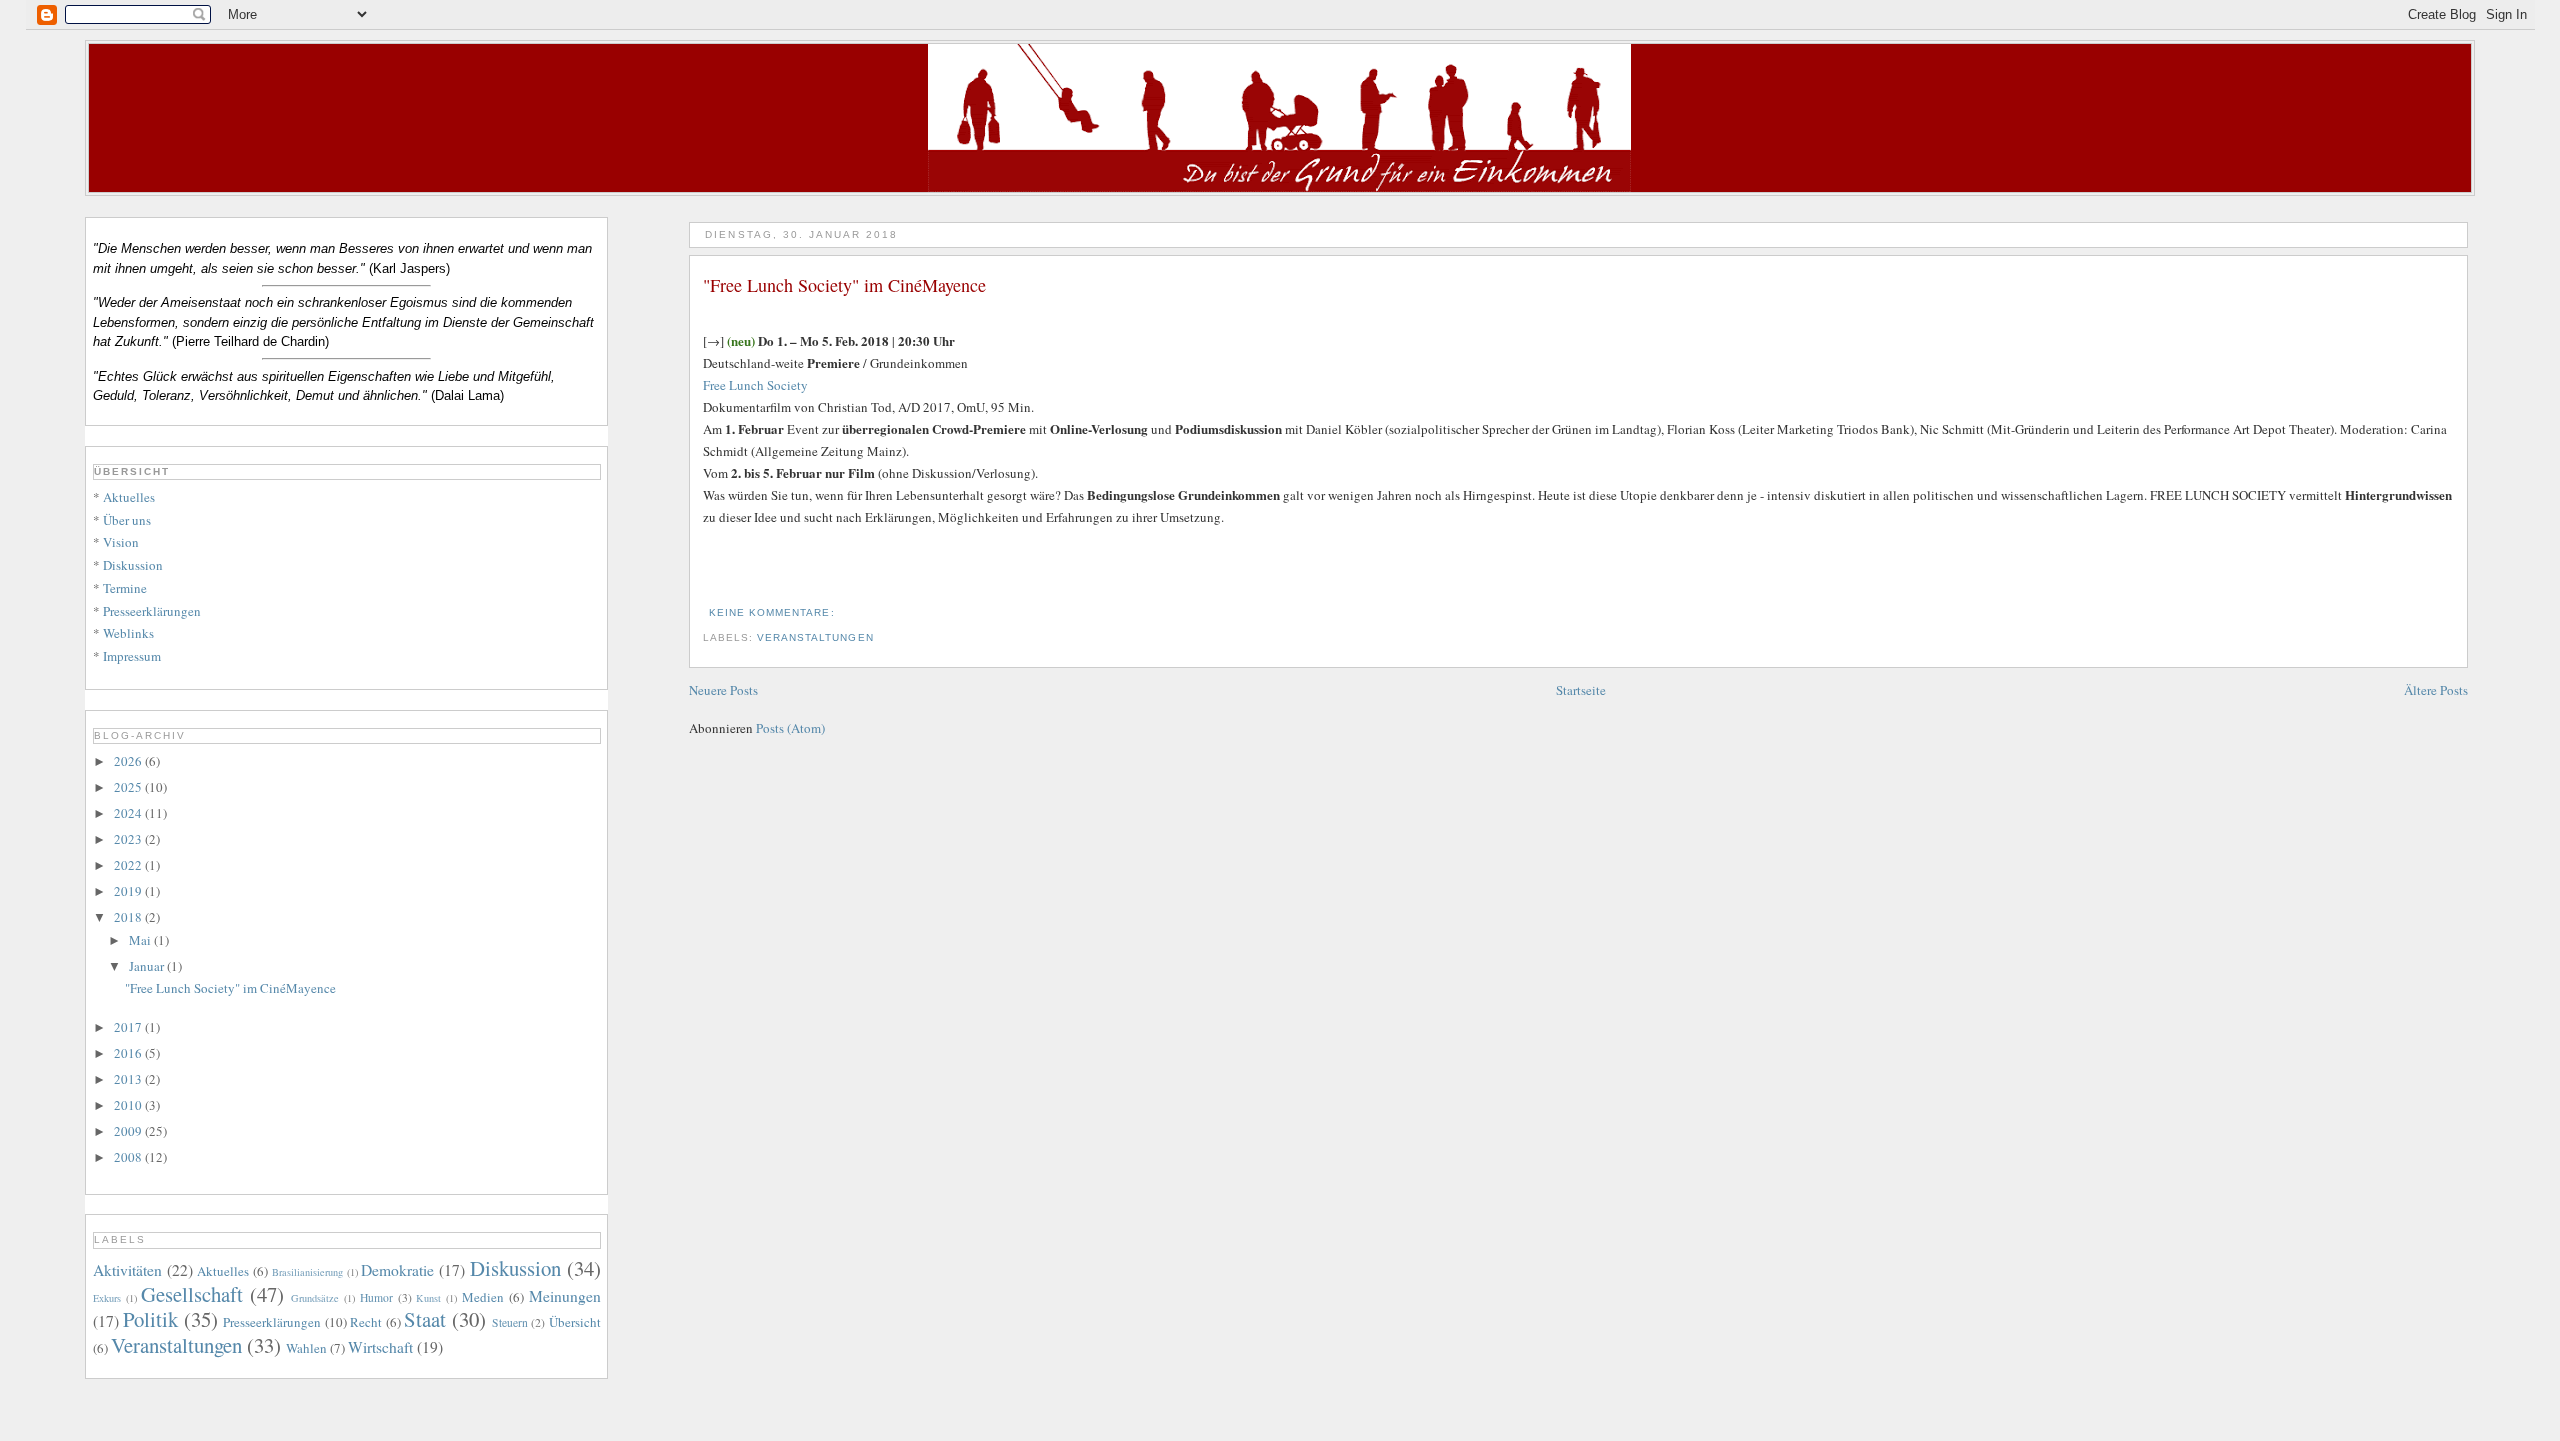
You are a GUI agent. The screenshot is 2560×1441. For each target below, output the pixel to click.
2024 (129, 813)
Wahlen (306, 1348)
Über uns (127, 520)
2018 (129, 917)
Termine (125, 588)
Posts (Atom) (790, 728)
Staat (425, 1319)
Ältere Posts (2436, 690)
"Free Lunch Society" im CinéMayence (844, 285)
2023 (129, 839)
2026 (129, 761)
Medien (483, 1297)
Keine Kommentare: (773, 612)
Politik (150, 1319)
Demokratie (397, 1270)
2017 (129, 1027)
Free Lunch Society (755, 385)
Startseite (1581, 690)
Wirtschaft (380, 1347)
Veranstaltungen (815, 637)
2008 (129, 1157)
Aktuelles (129, 497)
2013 (129, 1079)
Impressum (132, 656)
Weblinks (128, 633)
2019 (129, 891)
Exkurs (107, 1298)
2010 (129, 1105)
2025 (129, 787)
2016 (129, 1053)
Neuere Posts (723, 690)
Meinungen (565, 1296)
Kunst (428, 1298)
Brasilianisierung (307, 1272)
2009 (129, 1131)
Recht (366, 1322)
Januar (148, 966)
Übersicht (575, 1322)
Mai (141, 940)
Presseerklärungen (152, 611)
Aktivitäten (127, 1270)
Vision (121, 542)
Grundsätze (315, 1298)
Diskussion (133, 565)
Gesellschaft (192, 1294)
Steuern (510, 1322)
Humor (376, 1297)
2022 (129, 865)
